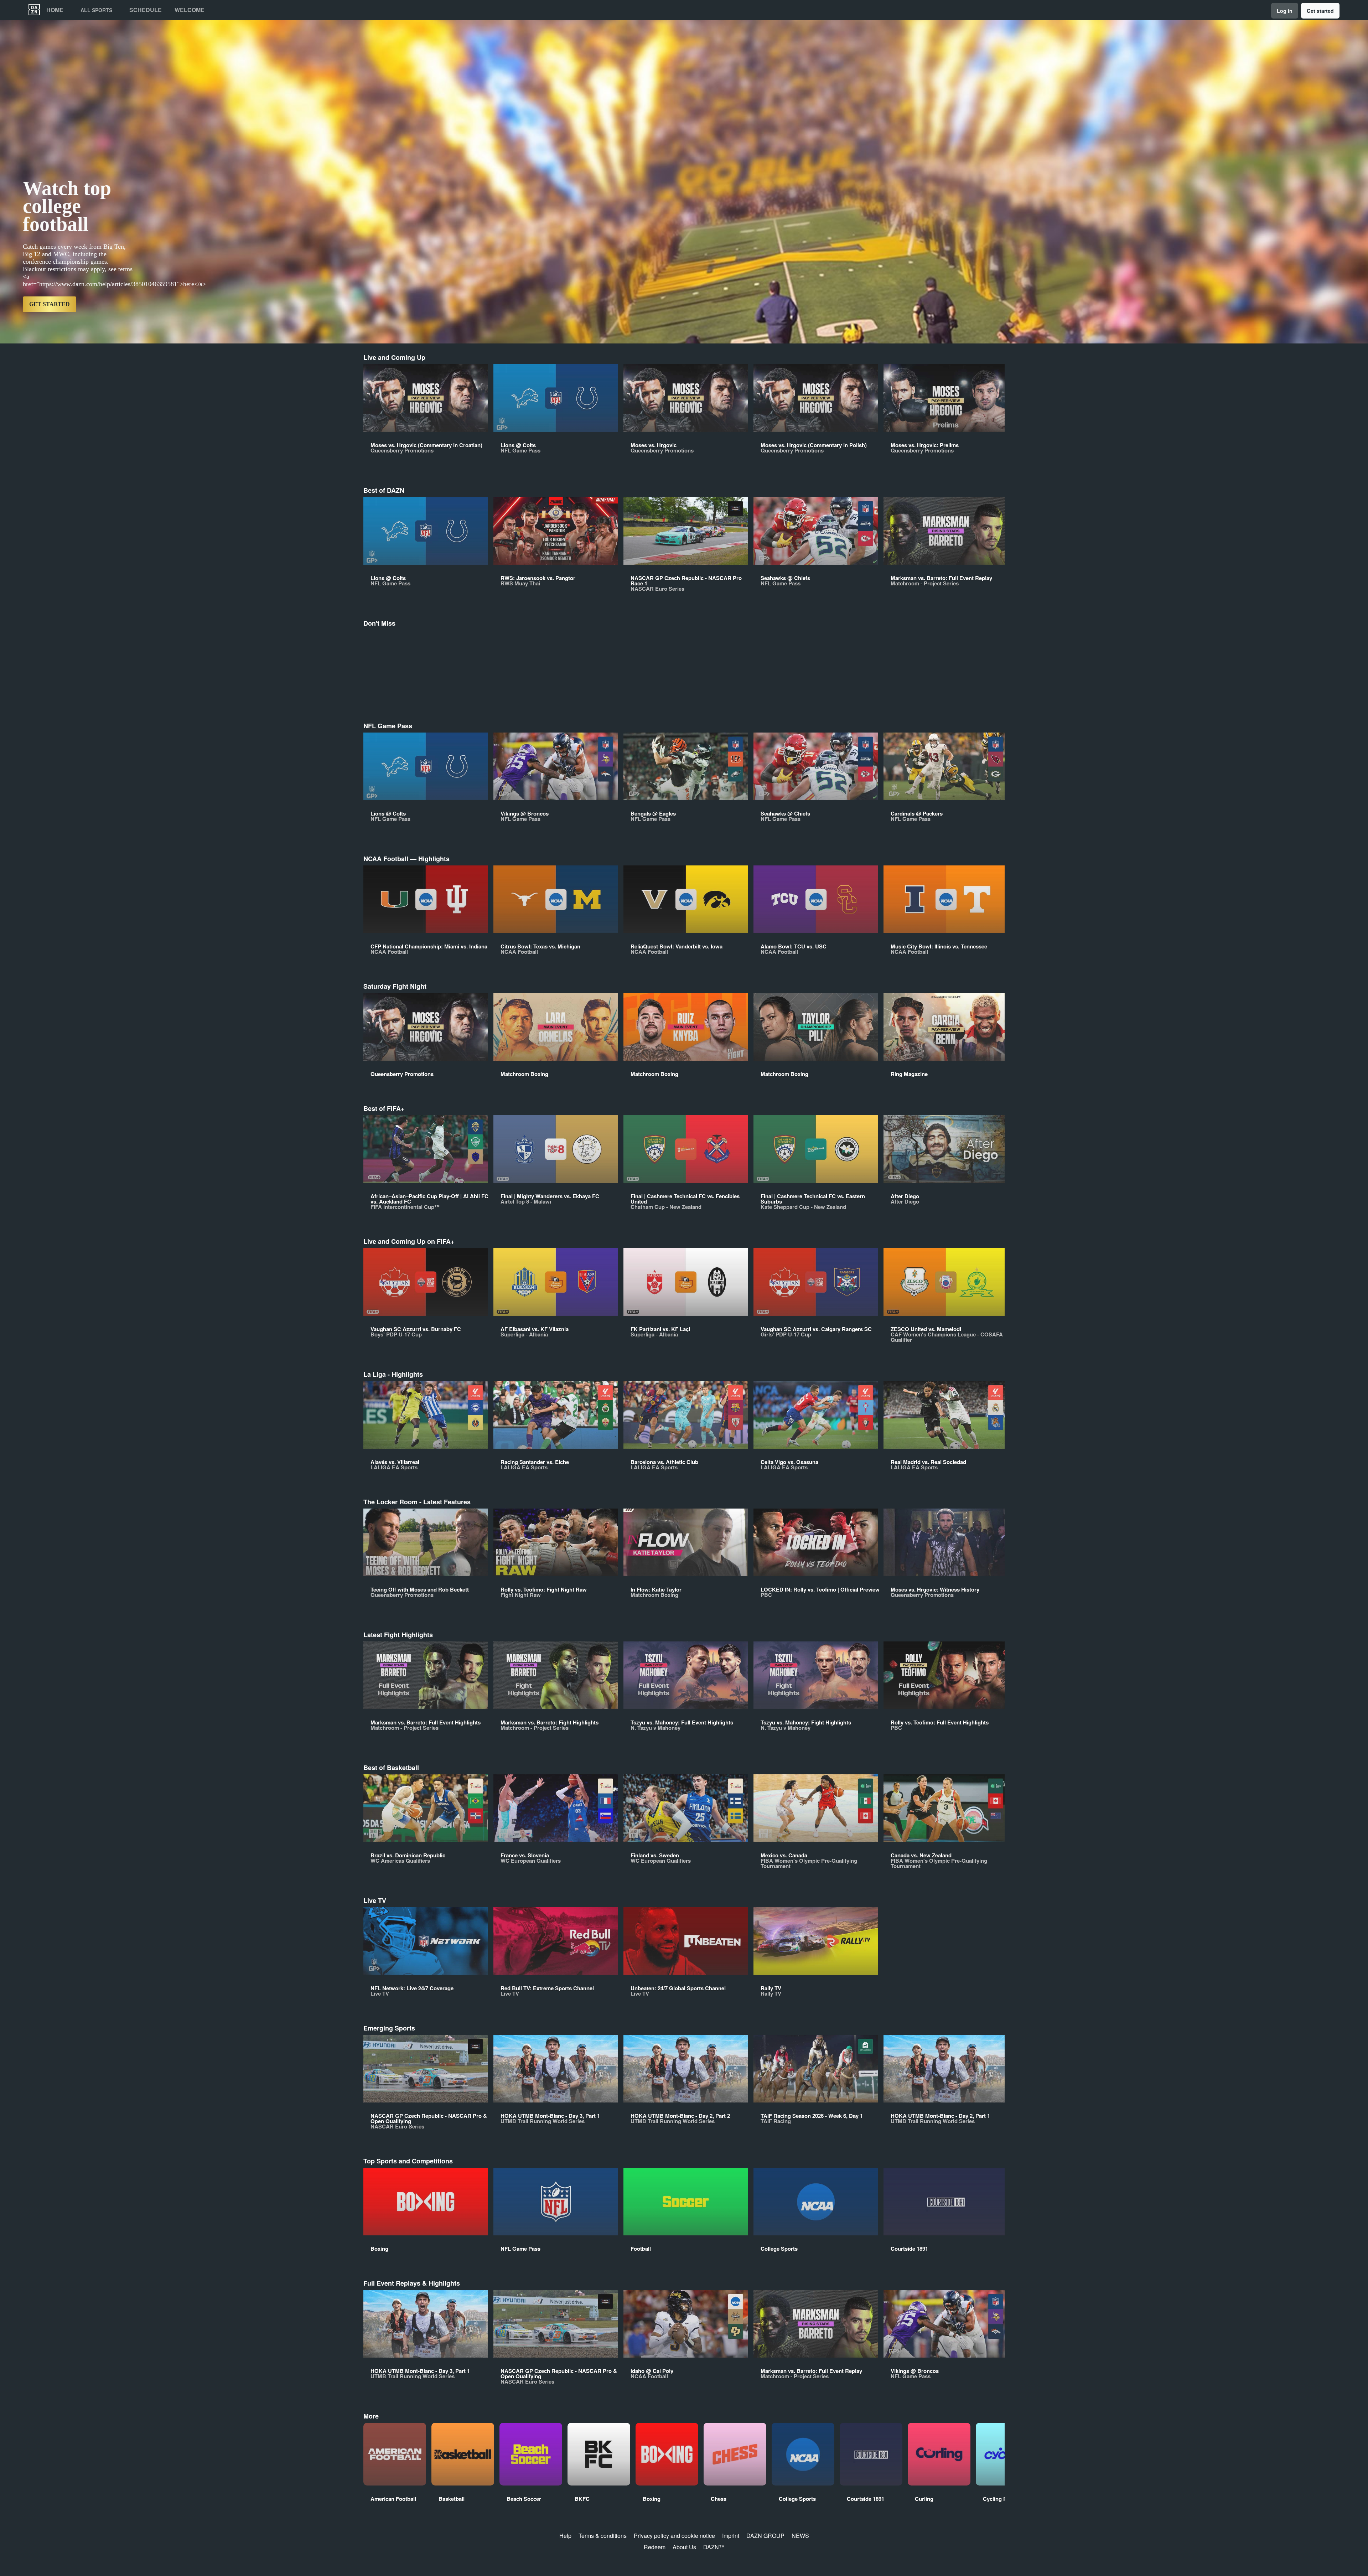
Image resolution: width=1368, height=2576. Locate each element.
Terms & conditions (603, 2536)
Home (55, 10)
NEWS (800, 2536)
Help (565, 2536)
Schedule (146, 10)
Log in (1285, 11)
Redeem (655, 2547)
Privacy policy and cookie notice (674, 2536)
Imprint (731, 2536)
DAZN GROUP (765, 2536)
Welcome (190, 10)
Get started (1320, 11)
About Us (684, 2547)
